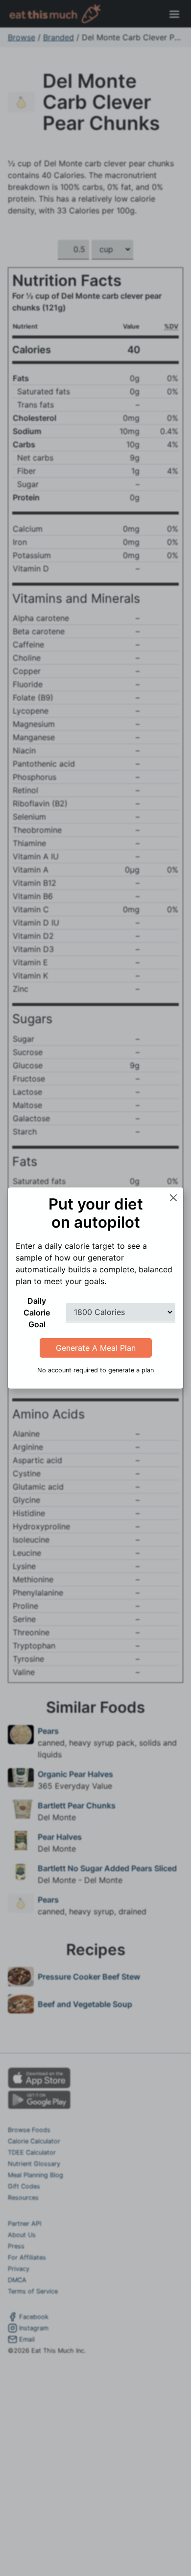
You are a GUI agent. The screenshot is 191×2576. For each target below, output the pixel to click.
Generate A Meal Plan (96, 1348)
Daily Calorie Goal (37, 1313)
